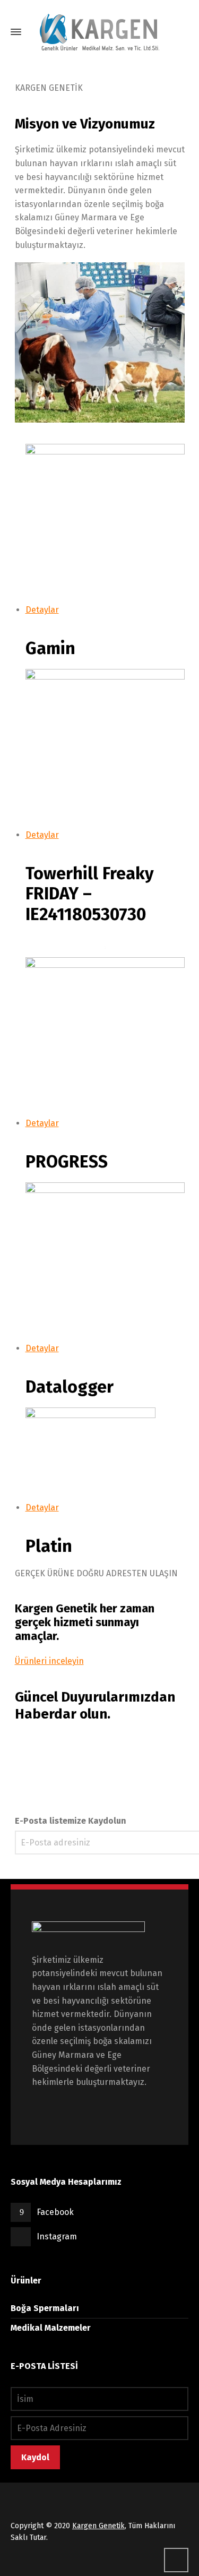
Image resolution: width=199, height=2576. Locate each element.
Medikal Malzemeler (51, 2328)
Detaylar (42, 610)
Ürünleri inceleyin (49, 1661)
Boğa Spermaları (45, 2308)
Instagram (57, 2236)
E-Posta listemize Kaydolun (71, 1821)
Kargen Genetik (98, 2526)
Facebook (55, 2212)
